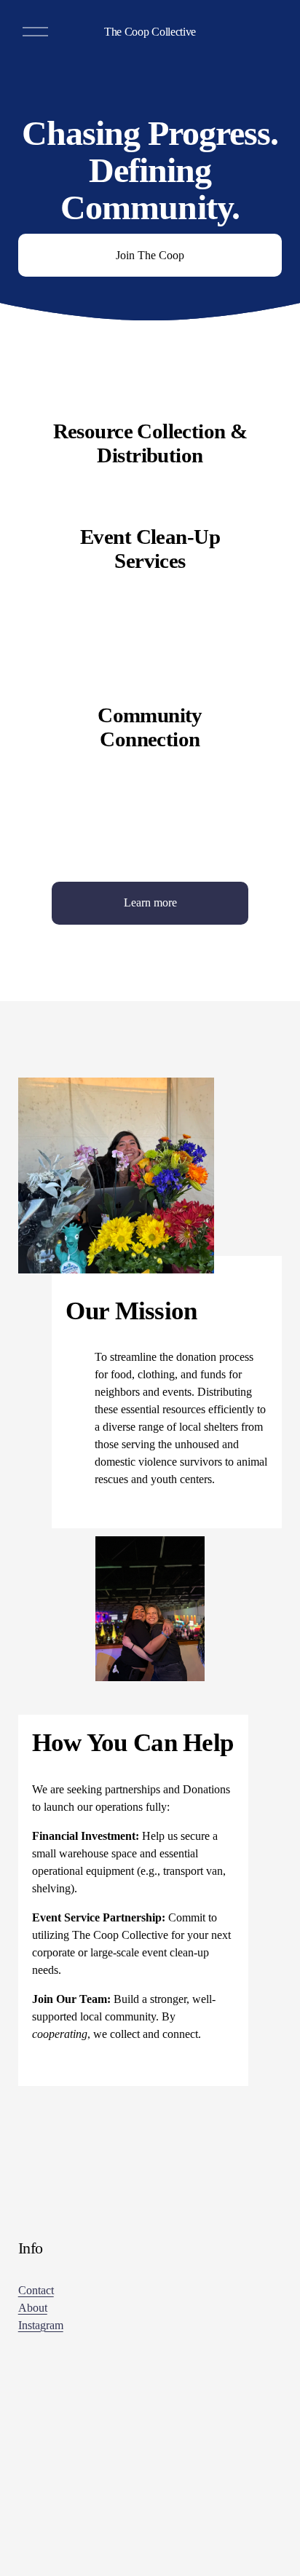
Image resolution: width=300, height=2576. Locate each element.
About (33, 2308)
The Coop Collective (150, 32)
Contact (36, 2290)
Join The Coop (150, 255)
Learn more (150, 902)
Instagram (41, 2325)
